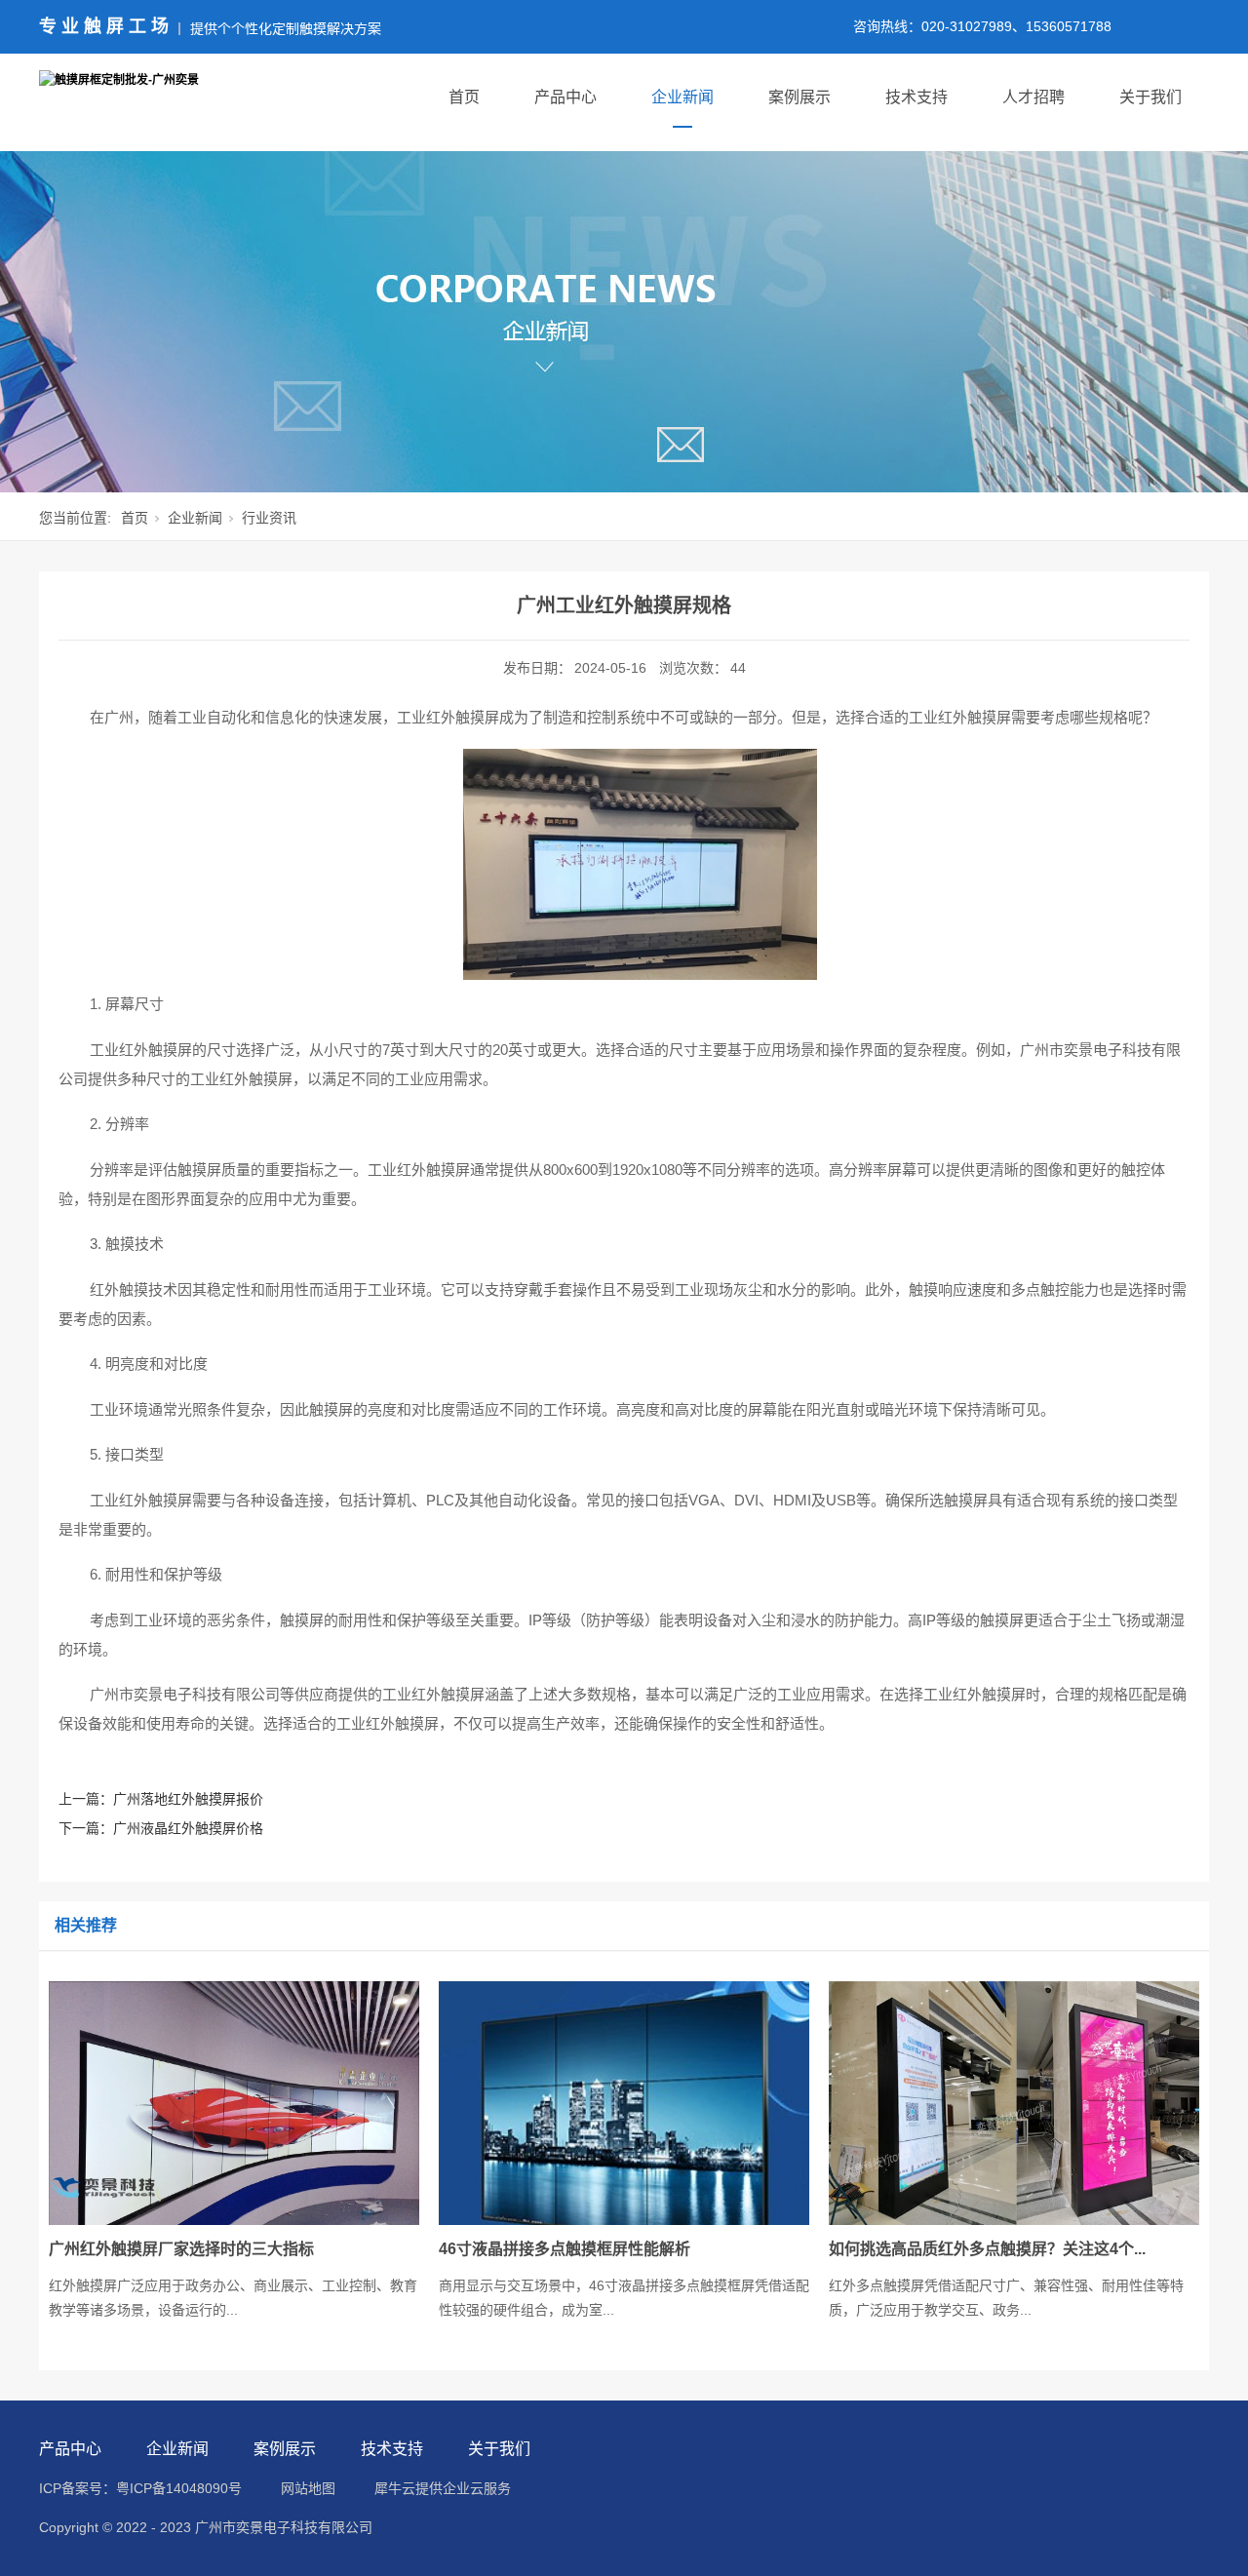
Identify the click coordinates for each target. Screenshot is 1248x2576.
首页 (464, 97)
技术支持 (916, 97)
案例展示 (799, 97)
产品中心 (565, 97)
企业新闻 (682, 97)
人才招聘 (1033, 97)
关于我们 (1150, 97)
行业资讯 (269, 518)
